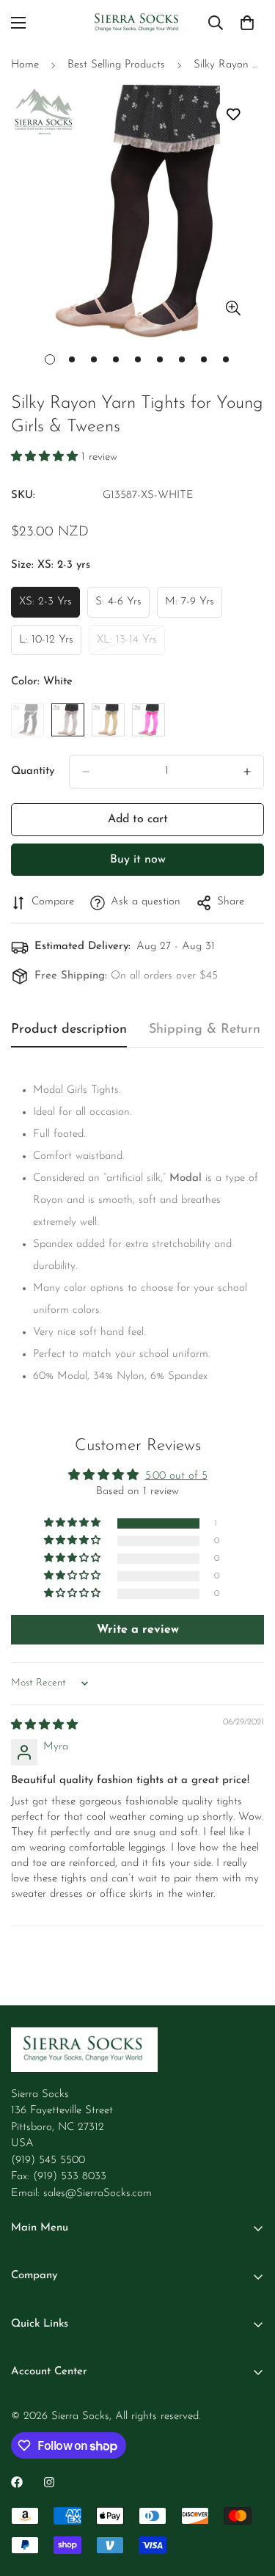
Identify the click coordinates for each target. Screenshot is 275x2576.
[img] (44, 1726)
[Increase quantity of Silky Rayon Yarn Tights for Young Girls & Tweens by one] (247, 772)
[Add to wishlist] (233, 114)
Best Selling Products (116, 65)
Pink (148, 720)
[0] (247, 23)
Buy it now (138, 860)
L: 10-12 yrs (50, 645)
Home (25, 65)
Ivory (108, 720)
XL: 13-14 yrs (131, 645)
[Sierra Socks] (137, 23)
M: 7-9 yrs (194, 607)
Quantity (33, 771)
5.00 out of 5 (176, 1476)
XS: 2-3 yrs (49, 607)
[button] (46, 457)
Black (27, 720)
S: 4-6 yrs (122, 607)
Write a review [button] (138, 1630)
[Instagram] (49, 2482)
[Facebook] (17, 2482)
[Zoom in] (233, 308)
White (68, 720)
